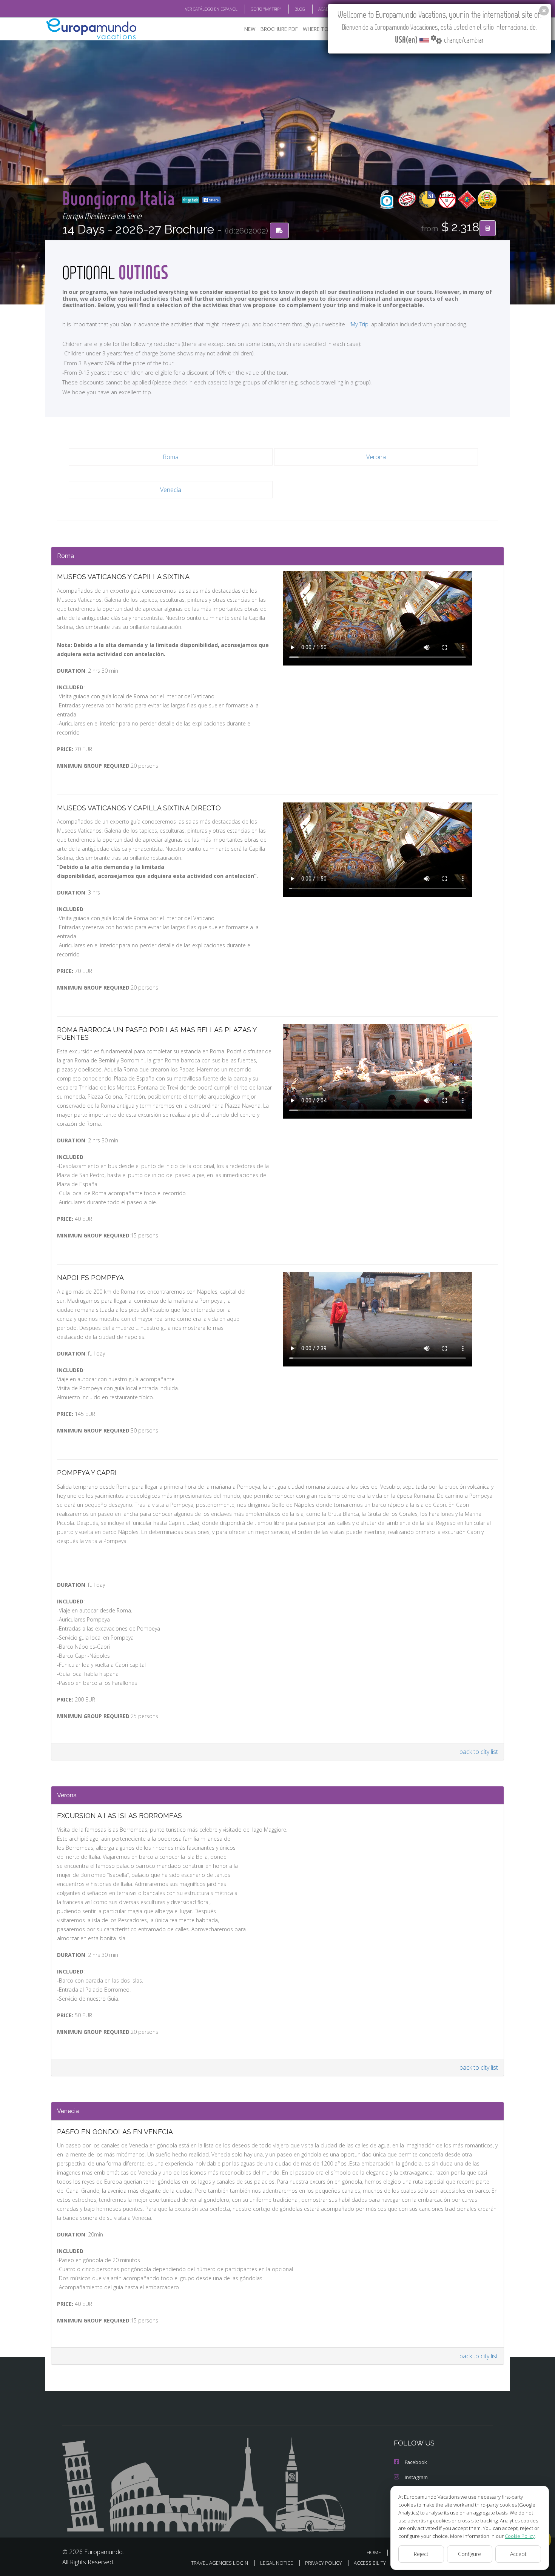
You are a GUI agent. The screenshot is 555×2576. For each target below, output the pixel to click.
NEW (250, 29)
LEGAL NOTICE (277, 2563)
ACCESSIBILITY (370, 2563)
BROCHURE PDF (279, 29)
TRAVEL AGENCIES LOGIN (220, 2563)
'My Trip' (360, 324)
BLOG (300, 9)
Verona (376, 457)
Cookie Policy (520, 2536)
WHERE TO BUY (321, 29)
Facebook (416, 2462)
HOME (374, 2552)
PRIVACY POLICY (323, 2563)
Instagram (416, 2477)
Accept (518, 2554)
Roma (171, 457)
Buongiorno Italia (121, 198)
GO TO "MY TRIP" (266, 9)
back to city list (479, 1752)
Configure (469, 2554)
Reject (421, 2554)
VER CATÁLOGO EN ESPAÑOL (211, 9)
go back (193, 200)
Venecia (171, 490)
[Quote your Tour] (488, 228)
